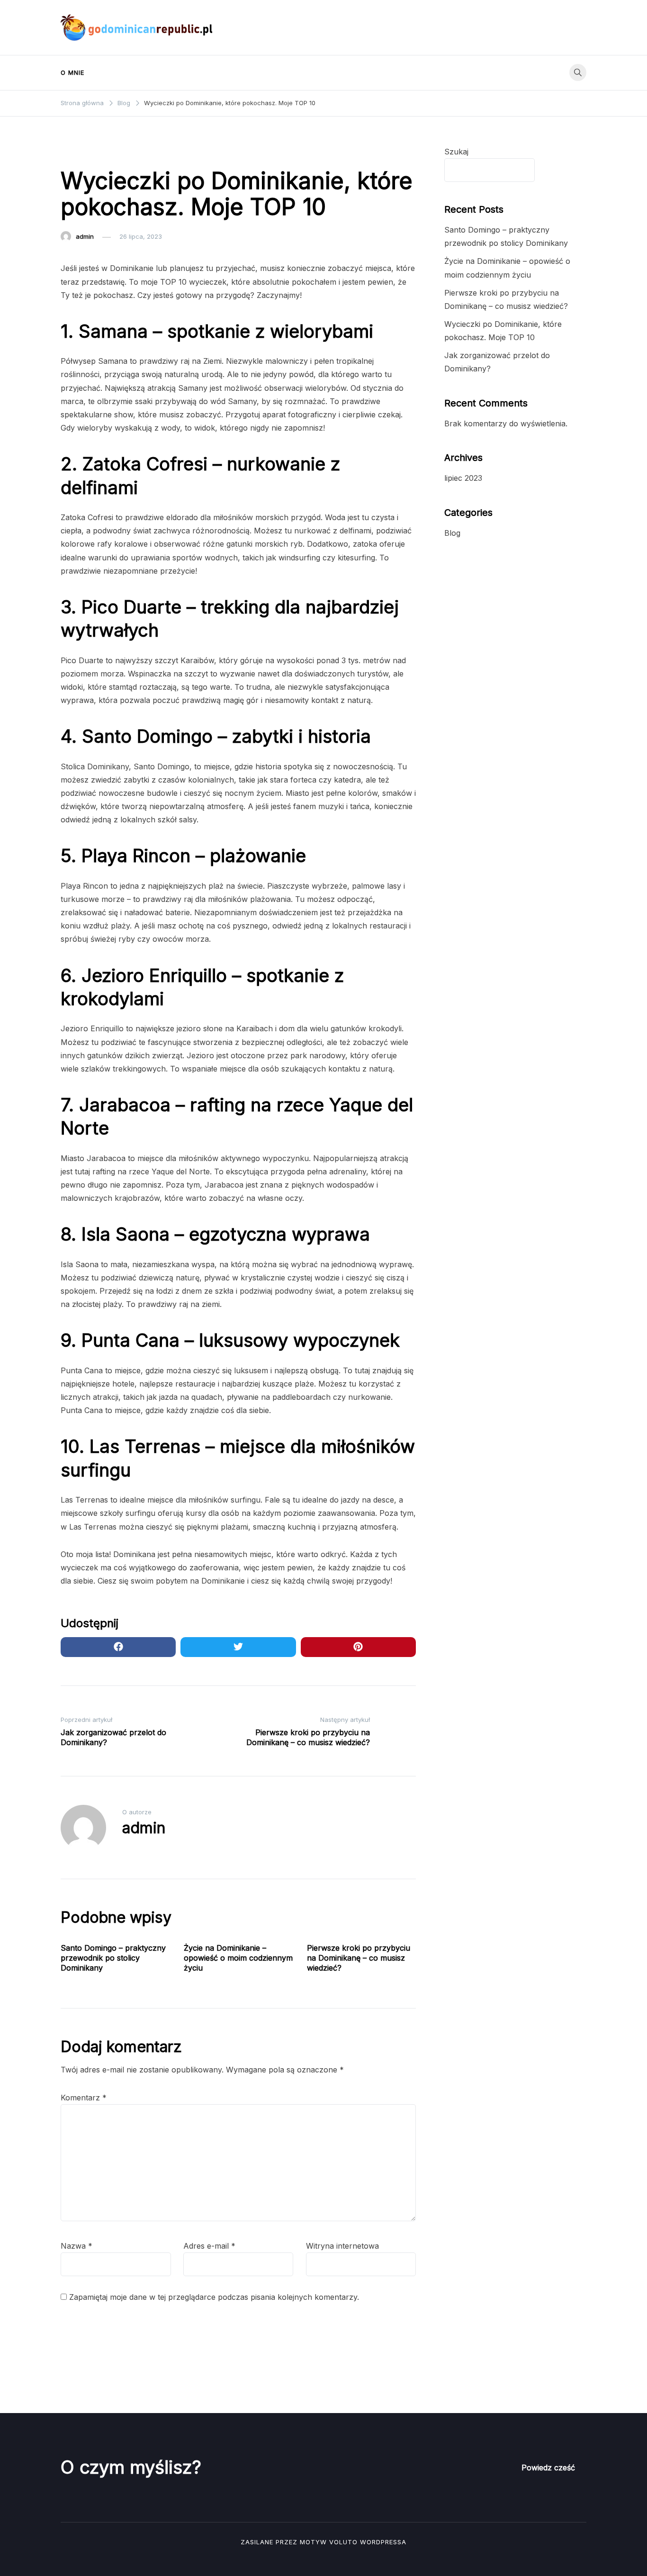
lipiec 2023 (463, 478)
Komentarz (84, 2098)
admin (85, 236)
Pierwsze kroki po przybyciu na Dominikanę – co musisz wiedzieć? (359, 1958)
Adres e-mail (209, 2246)
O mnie (72, 72)
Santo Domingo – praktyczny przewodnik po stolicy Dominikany (113, 1958)
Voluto (343, 2542)
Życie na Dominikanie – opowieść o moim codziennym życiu (238, 1958)
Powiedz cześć (548, 2468)
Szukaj (456, 152)
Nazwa (76, 2246)
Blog (73, 152)
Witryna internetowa (342, 2246)
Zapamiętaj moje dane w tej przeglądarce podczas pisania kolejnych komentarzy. (214, 2297)
